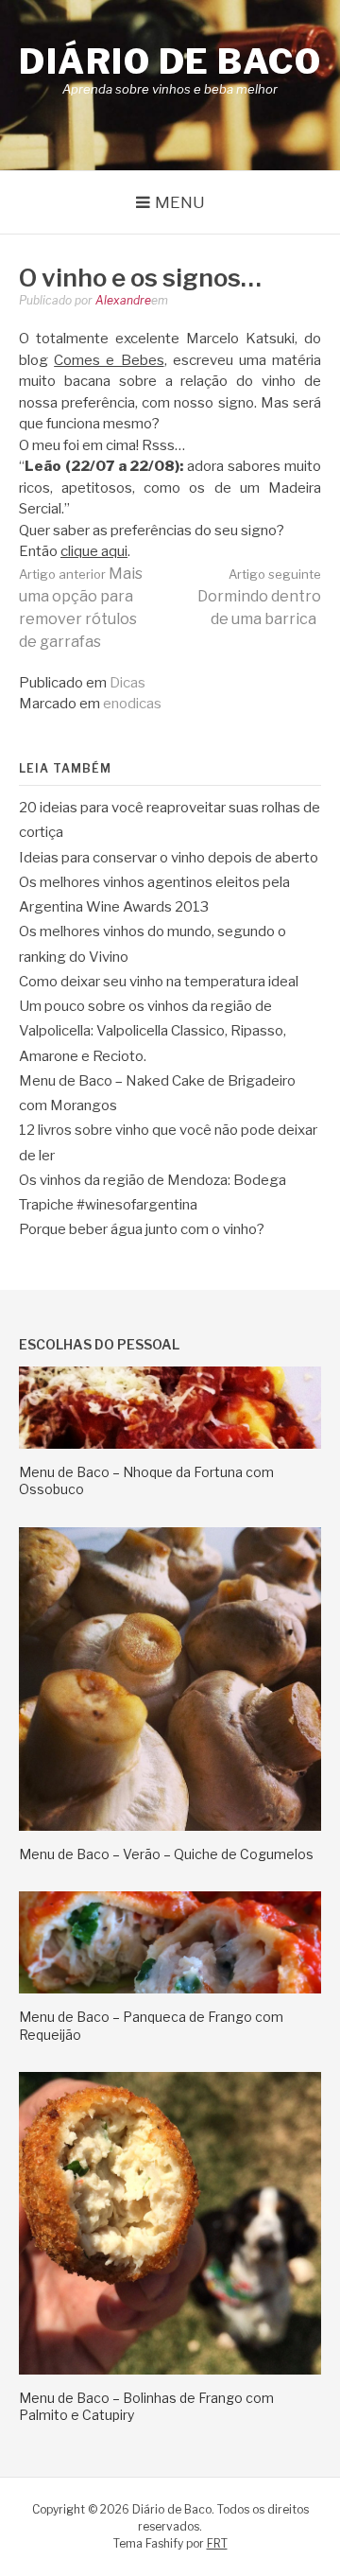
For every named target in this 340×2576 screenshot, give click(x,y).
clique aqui (94, 551)
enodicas (132, 704)
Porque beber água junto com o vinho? (142, 1229)
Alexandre (123, 300)
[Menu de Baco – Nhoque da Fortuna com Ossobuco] (170, 1444)
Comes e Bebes (109, 360)
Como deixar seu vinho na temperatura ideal (159, 982)
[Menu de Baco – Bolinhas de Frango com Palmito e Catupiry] (170, 2370)
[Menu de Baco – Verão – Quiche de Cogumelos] (170, 1826)
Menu (180, 202)
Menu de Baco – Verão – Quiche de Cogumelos (166, 1854)
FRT (217, 2543)
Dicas (127, 683)
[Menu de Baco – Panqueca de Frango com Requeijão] (170, 1989)
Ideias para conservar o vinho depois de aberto (169, 858)
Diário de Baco (170, 61)
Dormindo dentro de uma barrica (259, 597)
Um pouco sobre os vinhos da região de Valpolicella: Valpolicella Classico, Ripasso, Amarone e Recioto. (153, 1031)
